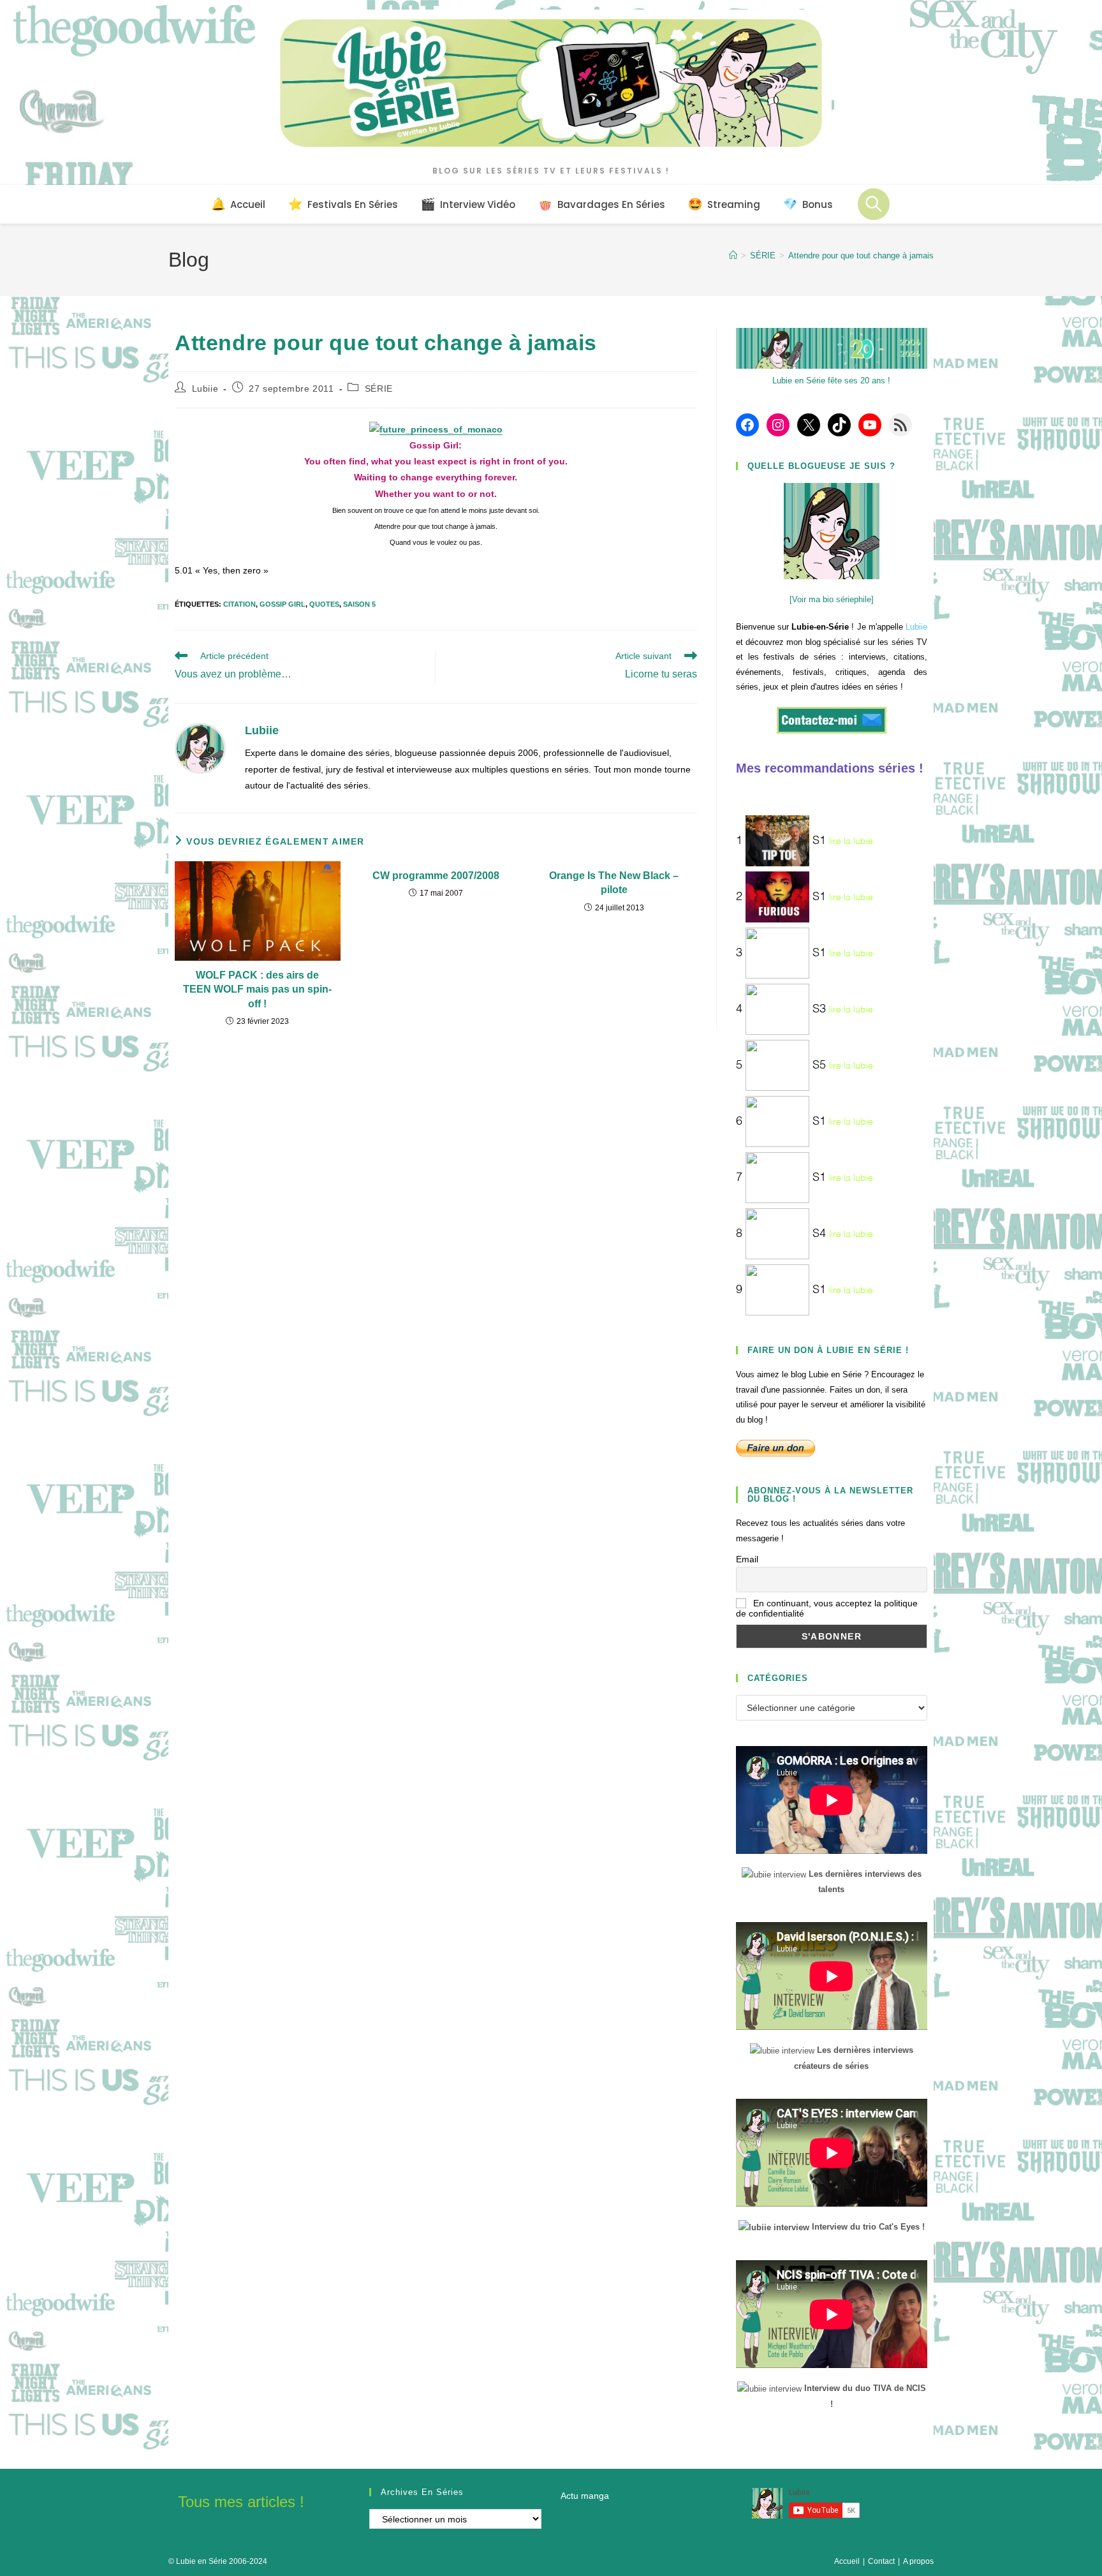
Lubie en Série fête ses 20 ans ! (831, 381)
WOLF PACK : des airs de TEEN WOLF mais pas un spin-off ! (257, 989)
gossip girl (283, 604)
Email (747, 1559)
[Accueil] (733, 255)
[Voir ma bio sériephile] (832, 599)
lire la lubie (851, 841)
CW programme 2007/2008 (436, 876)
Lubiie (205, 389)
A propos (918, 2561)
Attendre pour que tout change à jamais (861, 255)
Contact (881, 2561)
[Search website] (874, 204)
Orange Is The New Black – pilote (614, 883)
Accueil (847, 2561)
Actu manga (585, 2496)
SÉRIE (379, 389)
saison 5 (359, 604)
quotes (324, 604)
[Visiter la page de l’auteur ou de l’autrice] (200, 748)
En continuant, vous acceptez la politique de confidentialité (827, 1608)
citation (239, 604)
